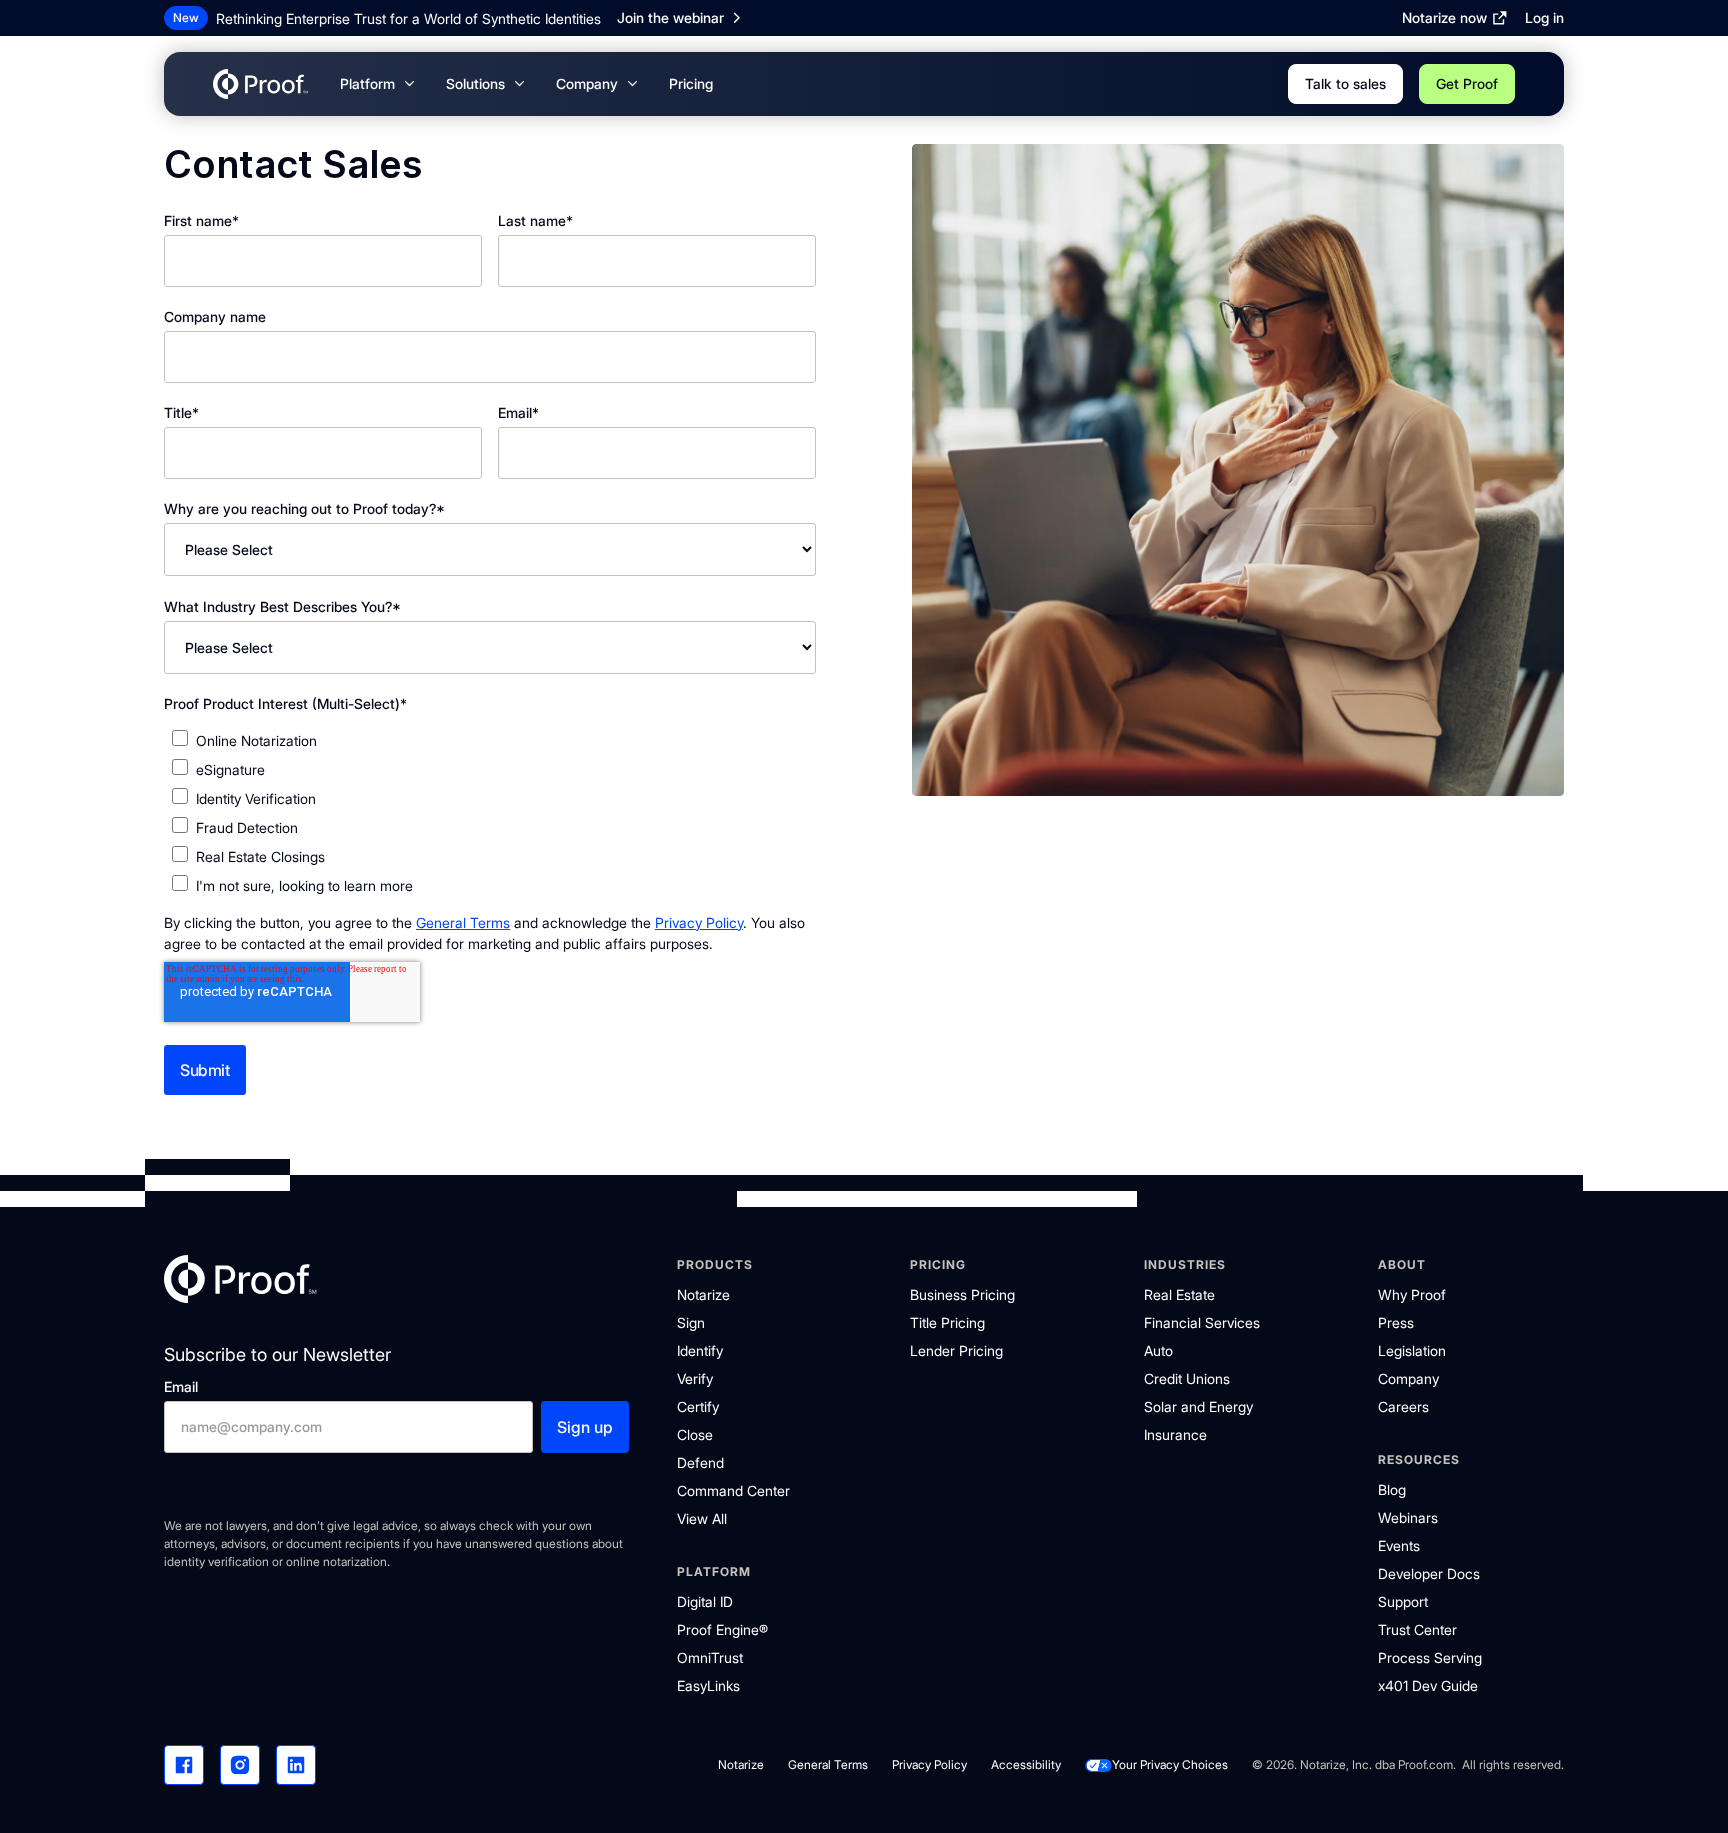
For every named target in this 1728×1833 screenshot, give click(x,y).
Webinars (1408, 1517)
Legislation (1412, 1350)
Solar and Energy (1198, 1406)
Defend (700, 1462)
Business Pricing (962, 1294)
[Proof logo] (240, 1282)
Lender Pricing (956, 1350)
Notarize (703, 1294)
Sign (691, 1322)
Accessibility (1026, 1764)
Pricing (691, 83)
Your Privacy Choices (1170, 1764)
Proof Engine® (722, 1629)
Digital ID (705, 1601)
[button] (377, 84)
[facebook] (184, 1765)
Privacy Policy (699, 922)
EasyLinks (708, 1685)
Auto (1158, 1350)
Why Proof (1412, 1294)
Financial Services (1202, 1322)
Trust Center (1417, 1629)
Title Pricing (947, 1322)
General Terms (463, 922)
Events (1399, 1545)
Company (1408, 1378)
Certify (698, 1406)
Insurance (1175, 1434)
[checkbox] (490, 813)
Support (1403, 1601)
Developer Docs (1429, 1573)
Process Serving (1430, 1657)
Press (1396, 1322)
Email (181, 1386)
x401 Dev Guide (1428, 1685)
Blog (1392, 1489)
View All (702, 1518)
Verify (695, 1378)
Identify (700, 1350)
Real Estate (1179, 1294)
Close (695, 1434)
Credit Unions (1187, 1378)
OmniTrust (710, 1657)
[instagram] (240, 1765)
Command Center (733, 1490)
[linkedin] (296, 1765)
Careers (1403, 1406)
